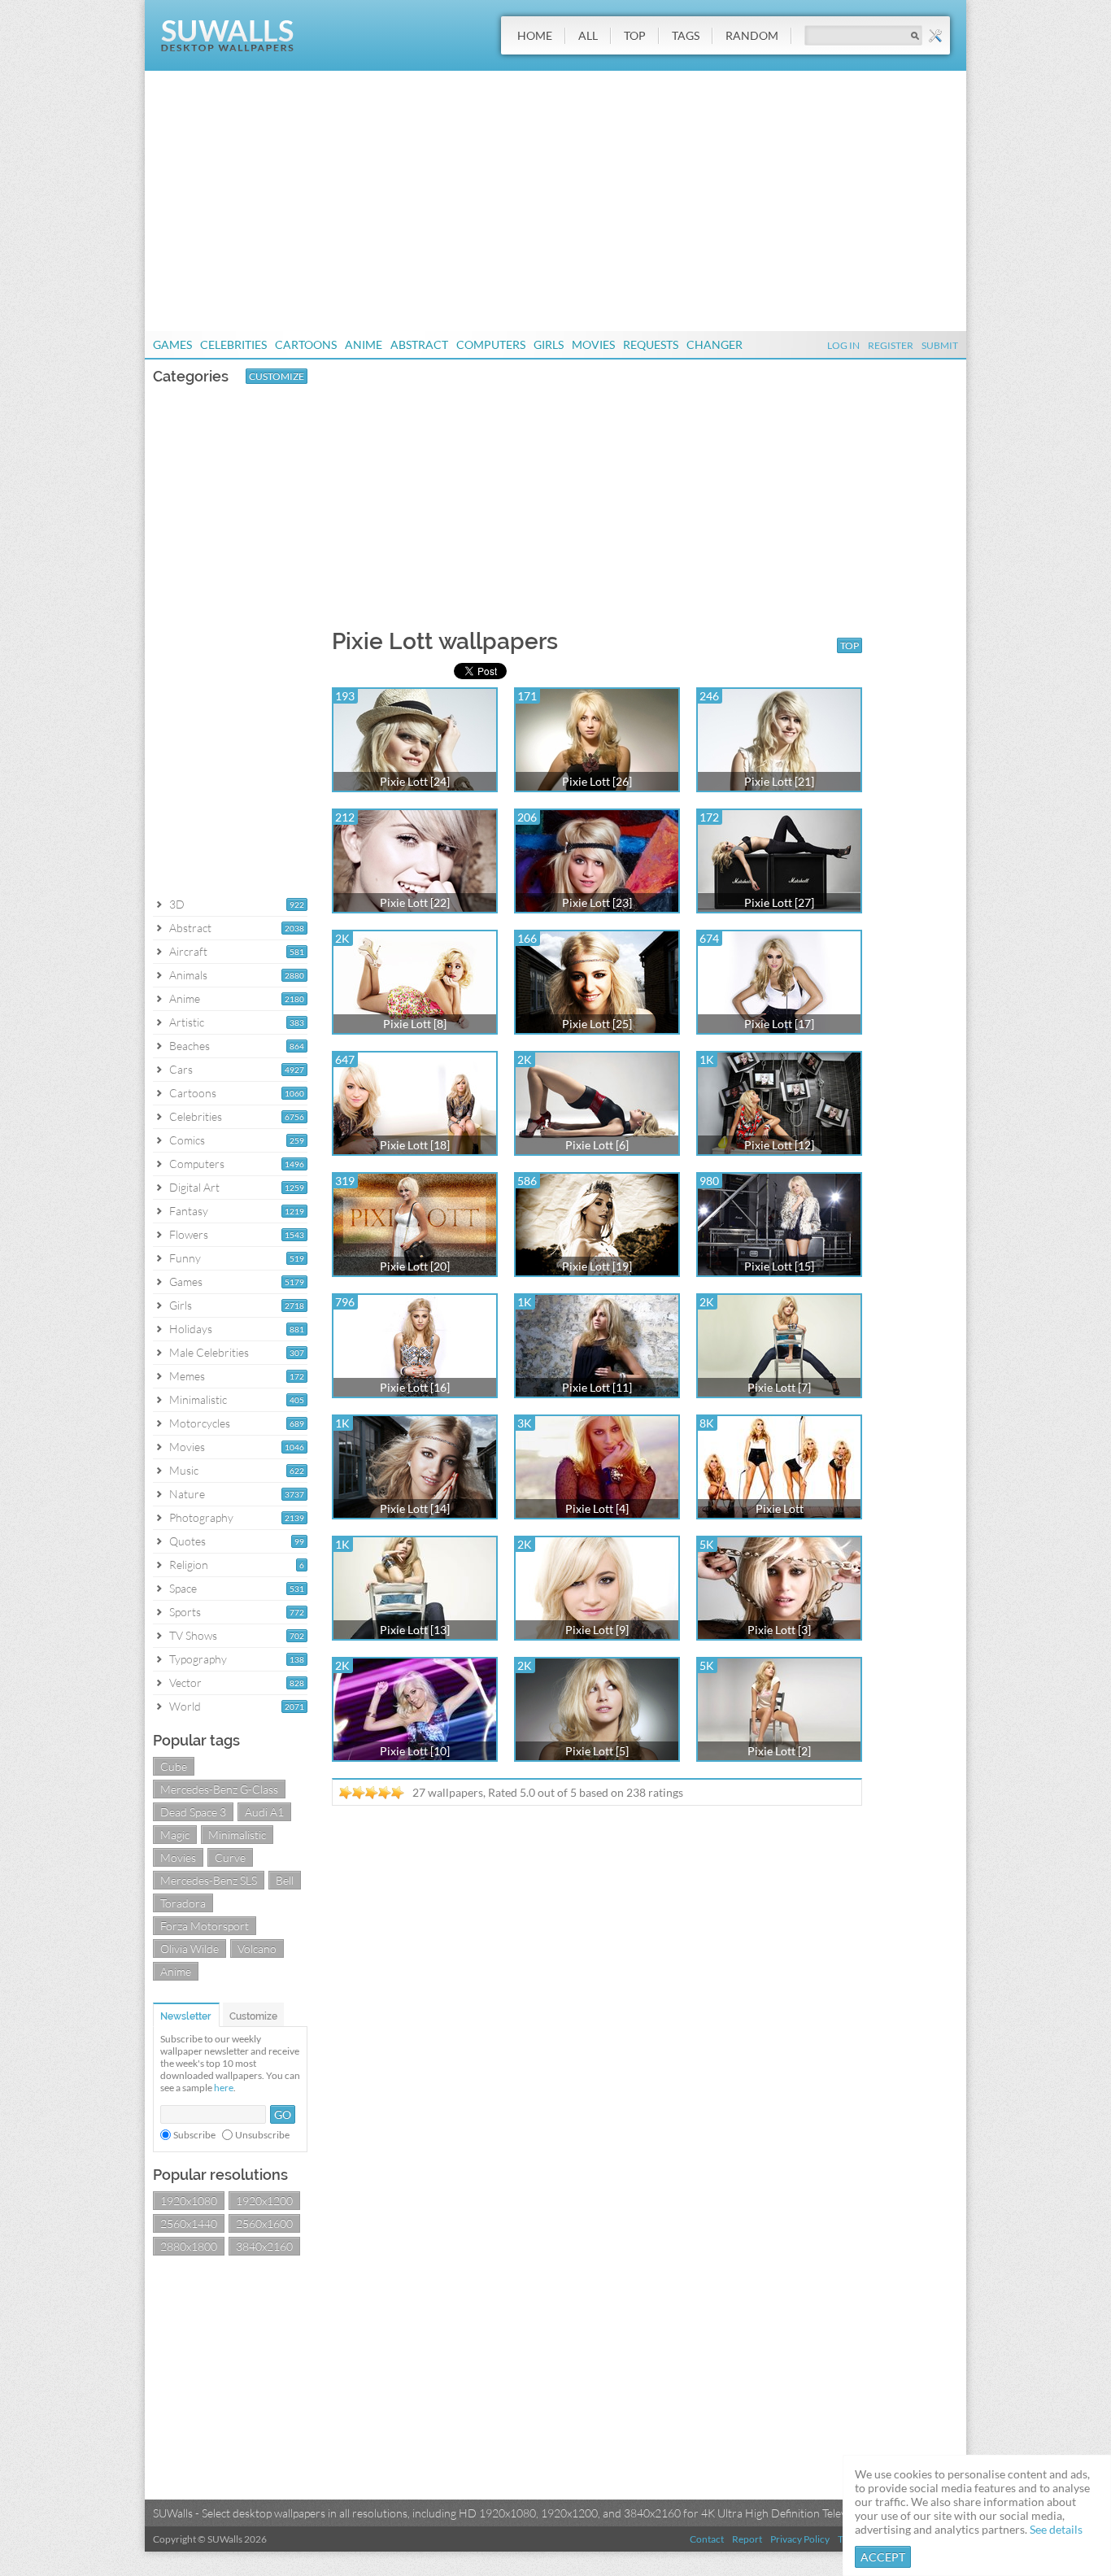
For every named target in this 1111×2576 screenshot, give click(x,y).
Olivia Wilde (190, 1948)
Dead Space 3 (193, 1812)
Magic (175, 1835)
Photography (201, 1517)
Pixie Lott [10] (415, 1751)
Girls (549, 344)
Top (635, 35)
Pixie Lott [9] (597, 1630)
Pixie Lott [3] (779, 1630)
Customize (277, 376)
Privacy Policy (800, 2539)
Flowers (189, 1234)
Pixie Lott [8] (415, 1024)
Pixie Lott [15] (779, 1266)
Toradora (183, 1903)
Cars (181, 1069)
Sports (185, 1612)
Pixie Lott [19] (597, 1266)
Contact (707, 2539)
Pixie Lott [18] (415, 1145)
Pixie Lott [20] (415, 1266)
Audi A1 (264, 1812)
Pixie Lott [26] (597, 781)
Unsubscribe (262, 2135)
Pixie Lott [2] (779, 1751)
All (588, 35)
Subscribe (194, 2135)
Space (183, 1588)
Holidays (191, 1329)
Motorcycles (200, 1423)
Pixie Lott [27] (779, 902)
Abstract (419, 344)
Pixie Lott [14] (415, 1508)
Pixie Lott (780, 1508)
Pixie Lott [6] (597, 1145)
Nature (187, 1494)
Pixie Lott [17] (779, 1024)
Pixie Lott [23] (597, 902)
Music (184, 1470)
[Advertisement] (555, 201)
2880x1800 (189, 2246)
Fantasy (189, 1211)
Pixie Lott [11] (597, 1387)
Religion (189, 1565)
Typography (198, 1659)
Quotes (187, 1541)
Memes (187, 1376)
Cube (174, 1766)
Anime (364, 344)
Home (535, 35)
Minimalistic (198, 1399)
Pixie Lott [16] (415, 1387)
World (185, 1706)
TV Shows (193, 1635)
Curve (230, 1857)
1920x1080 (189, 2201)
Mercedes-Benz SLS (209, 1880)
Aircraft (188, 951)
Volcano (257, 1948)
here (224, 2088)
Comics (187, 1140)
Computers (491, 344)
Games (172, 344)
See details (1056, 2529)
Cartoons (306, 344)
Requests (651, 344)
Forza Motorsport (205, 1926)
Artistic (187, 1022)
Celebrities (233, 344)
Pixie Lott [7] (779, 1387)
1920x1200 (264, 2201)
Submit (940, 345)
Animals (188, 975)
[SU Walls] (227, 48)
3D (177, 904)
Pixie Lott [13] (415, 1630)
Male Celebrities (209, 1352)
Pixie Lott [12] (779, 1145)
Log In (843, 345)
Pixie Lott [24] (415, 781)
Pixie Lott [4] (597, 1508)
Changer (715, 344)
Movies (593, 344)
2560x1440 (189, 2223)
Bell (285, 1880)
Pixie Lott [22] (415, 902)
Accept (883, 2557)
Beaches (190, 1046)
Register (891, 345)
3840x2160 (264, 2246)
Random (752, 35)
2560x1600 (264, 2223)
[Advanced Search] (935, 36)
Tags (686, 35)
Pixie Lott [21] (779, 781)
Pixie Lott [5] (597, 1751)
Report (747, 2539)
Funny (185, 1258)
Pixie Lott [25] (597, 1024)
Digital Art (194, 1187)
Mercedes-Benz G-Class (219, 1789)
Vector (185, 1682)
